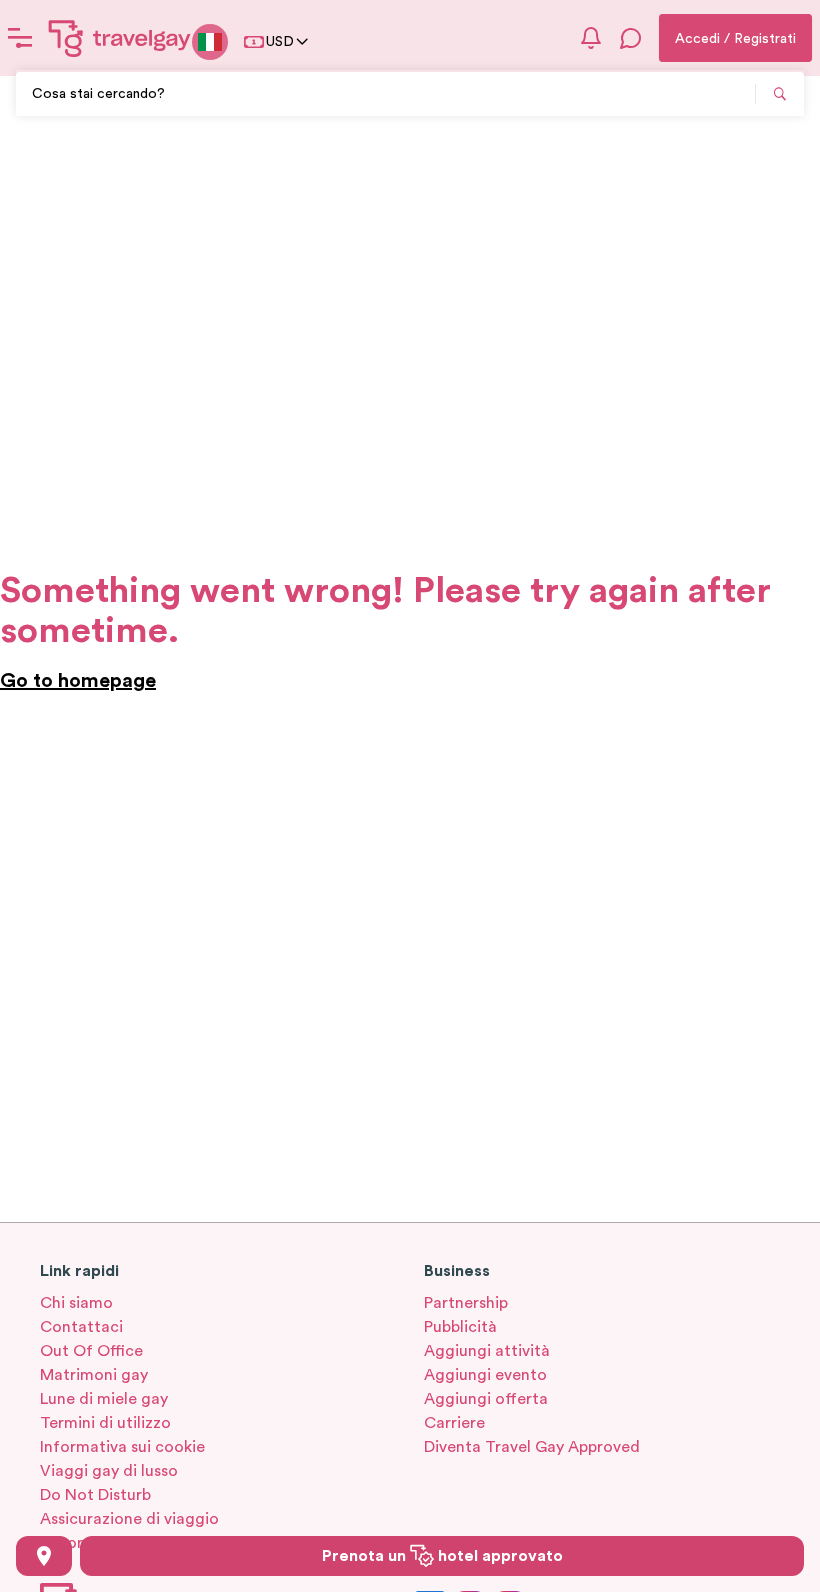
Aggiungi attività (487, 1351)
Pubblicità (460, 1327)
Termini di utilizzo (105, 1423)
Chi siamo (76, 1303)
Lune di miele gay (104, 1399)
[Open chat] (631, 38)
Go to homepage (78, 681)
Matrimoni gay (94, 1375)
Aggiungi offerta (486, 1399)
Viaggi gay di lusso (109, 1471)
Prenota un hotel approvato (442, 1556)
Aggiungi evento (485, 1375)
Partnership (466, 1303)
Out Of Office (91, 1351)
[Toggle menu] (20, 38)
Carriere (454, 1423)
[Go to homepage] (120, 38)
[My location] (44, 1556)
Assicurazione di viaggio (129, 1519)
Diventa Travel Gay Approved (532, 1447)
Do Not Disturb (95, 1495)
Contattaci (81, 1327)
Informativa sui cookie (122, 1447)
